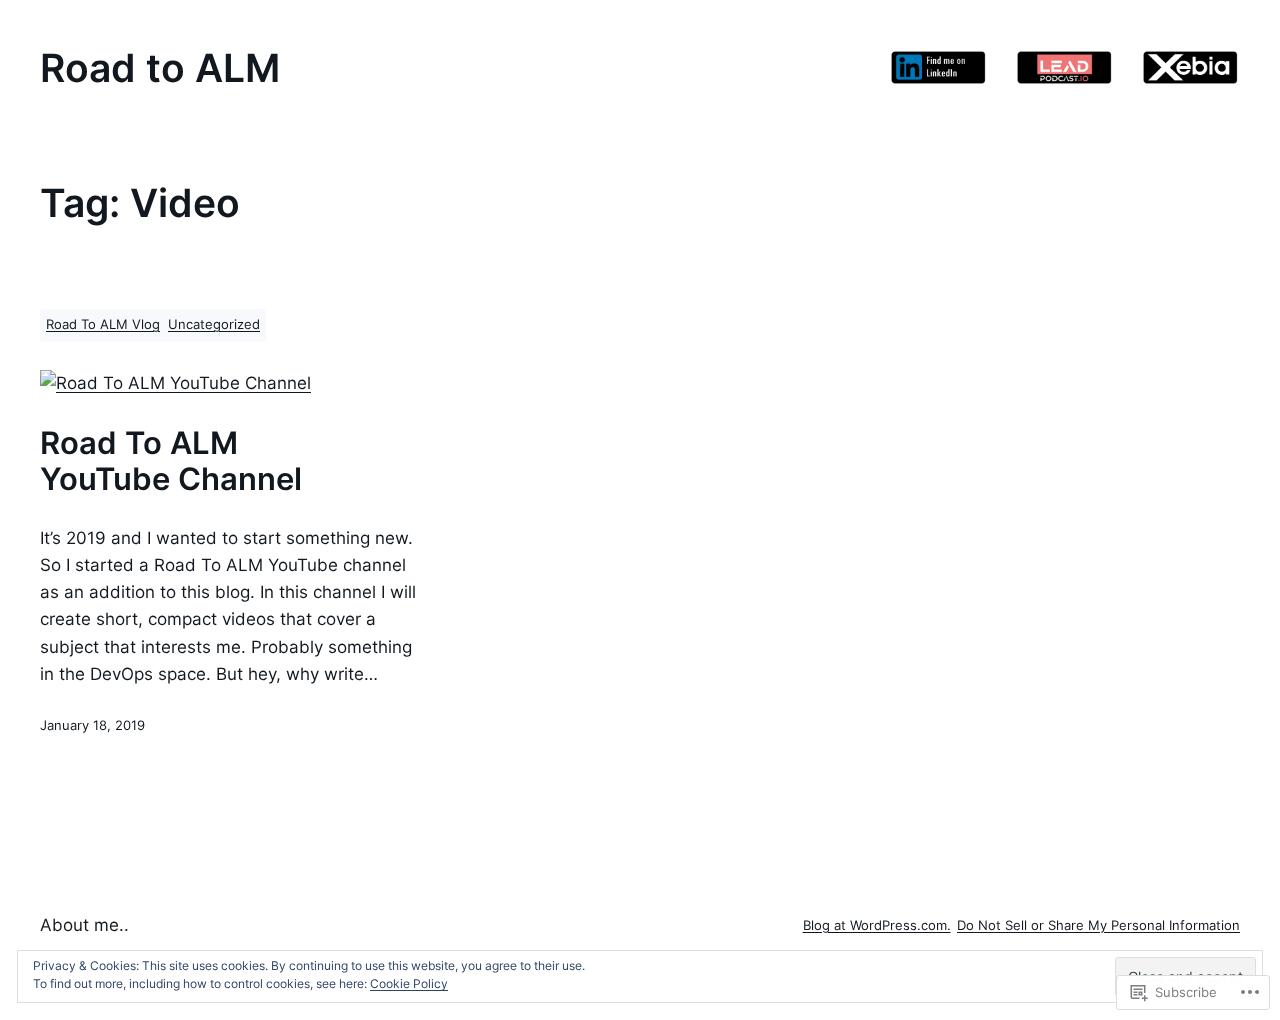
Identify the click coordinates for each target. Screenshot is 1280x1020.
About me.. (84, 925)
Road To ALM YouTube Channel (171, 461)
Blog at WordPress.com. (877, 925)
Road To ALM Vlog (103, 324)
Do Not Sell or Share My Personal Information (1098, 925)
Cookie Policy (409, 983)
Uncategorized (214, 324)
